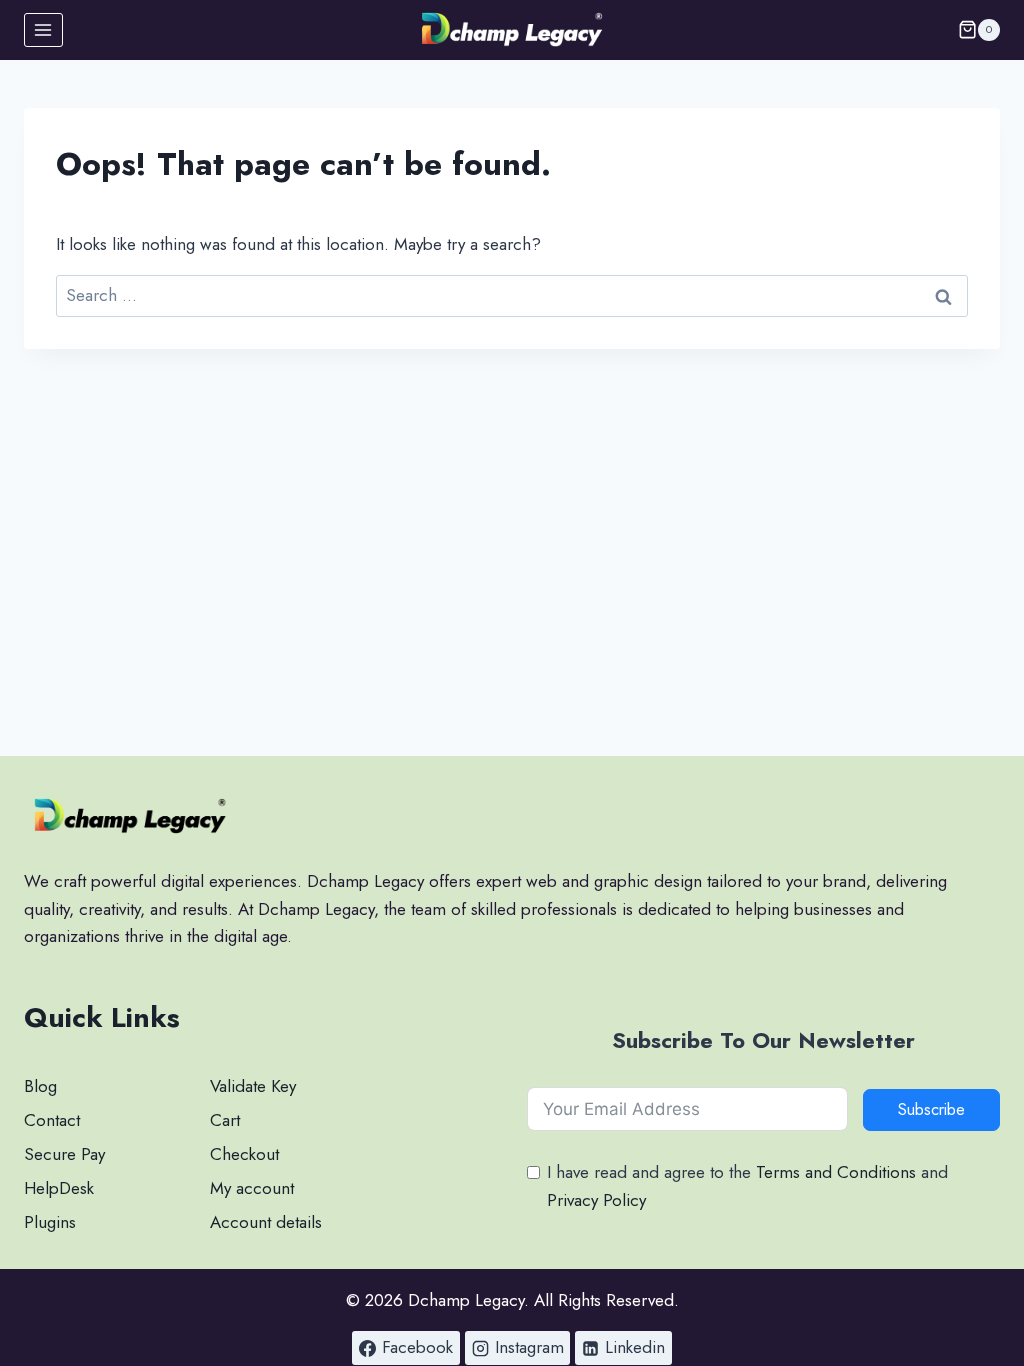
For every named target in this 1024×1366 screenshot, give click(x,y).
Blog (40, 1086)
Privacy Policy (596, 1200)
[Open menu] (43, 29)
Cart (225, 1120)
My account (252, 1188)
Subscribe (931, 1109)
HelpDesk (59, 1188)
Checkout (244, 1154)
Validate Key (253, 1086)
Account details (266, 1222)
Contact (52, 1120)
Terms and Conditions (836, 1172)
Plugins (50, 1222)
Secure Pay (64, 1154)
